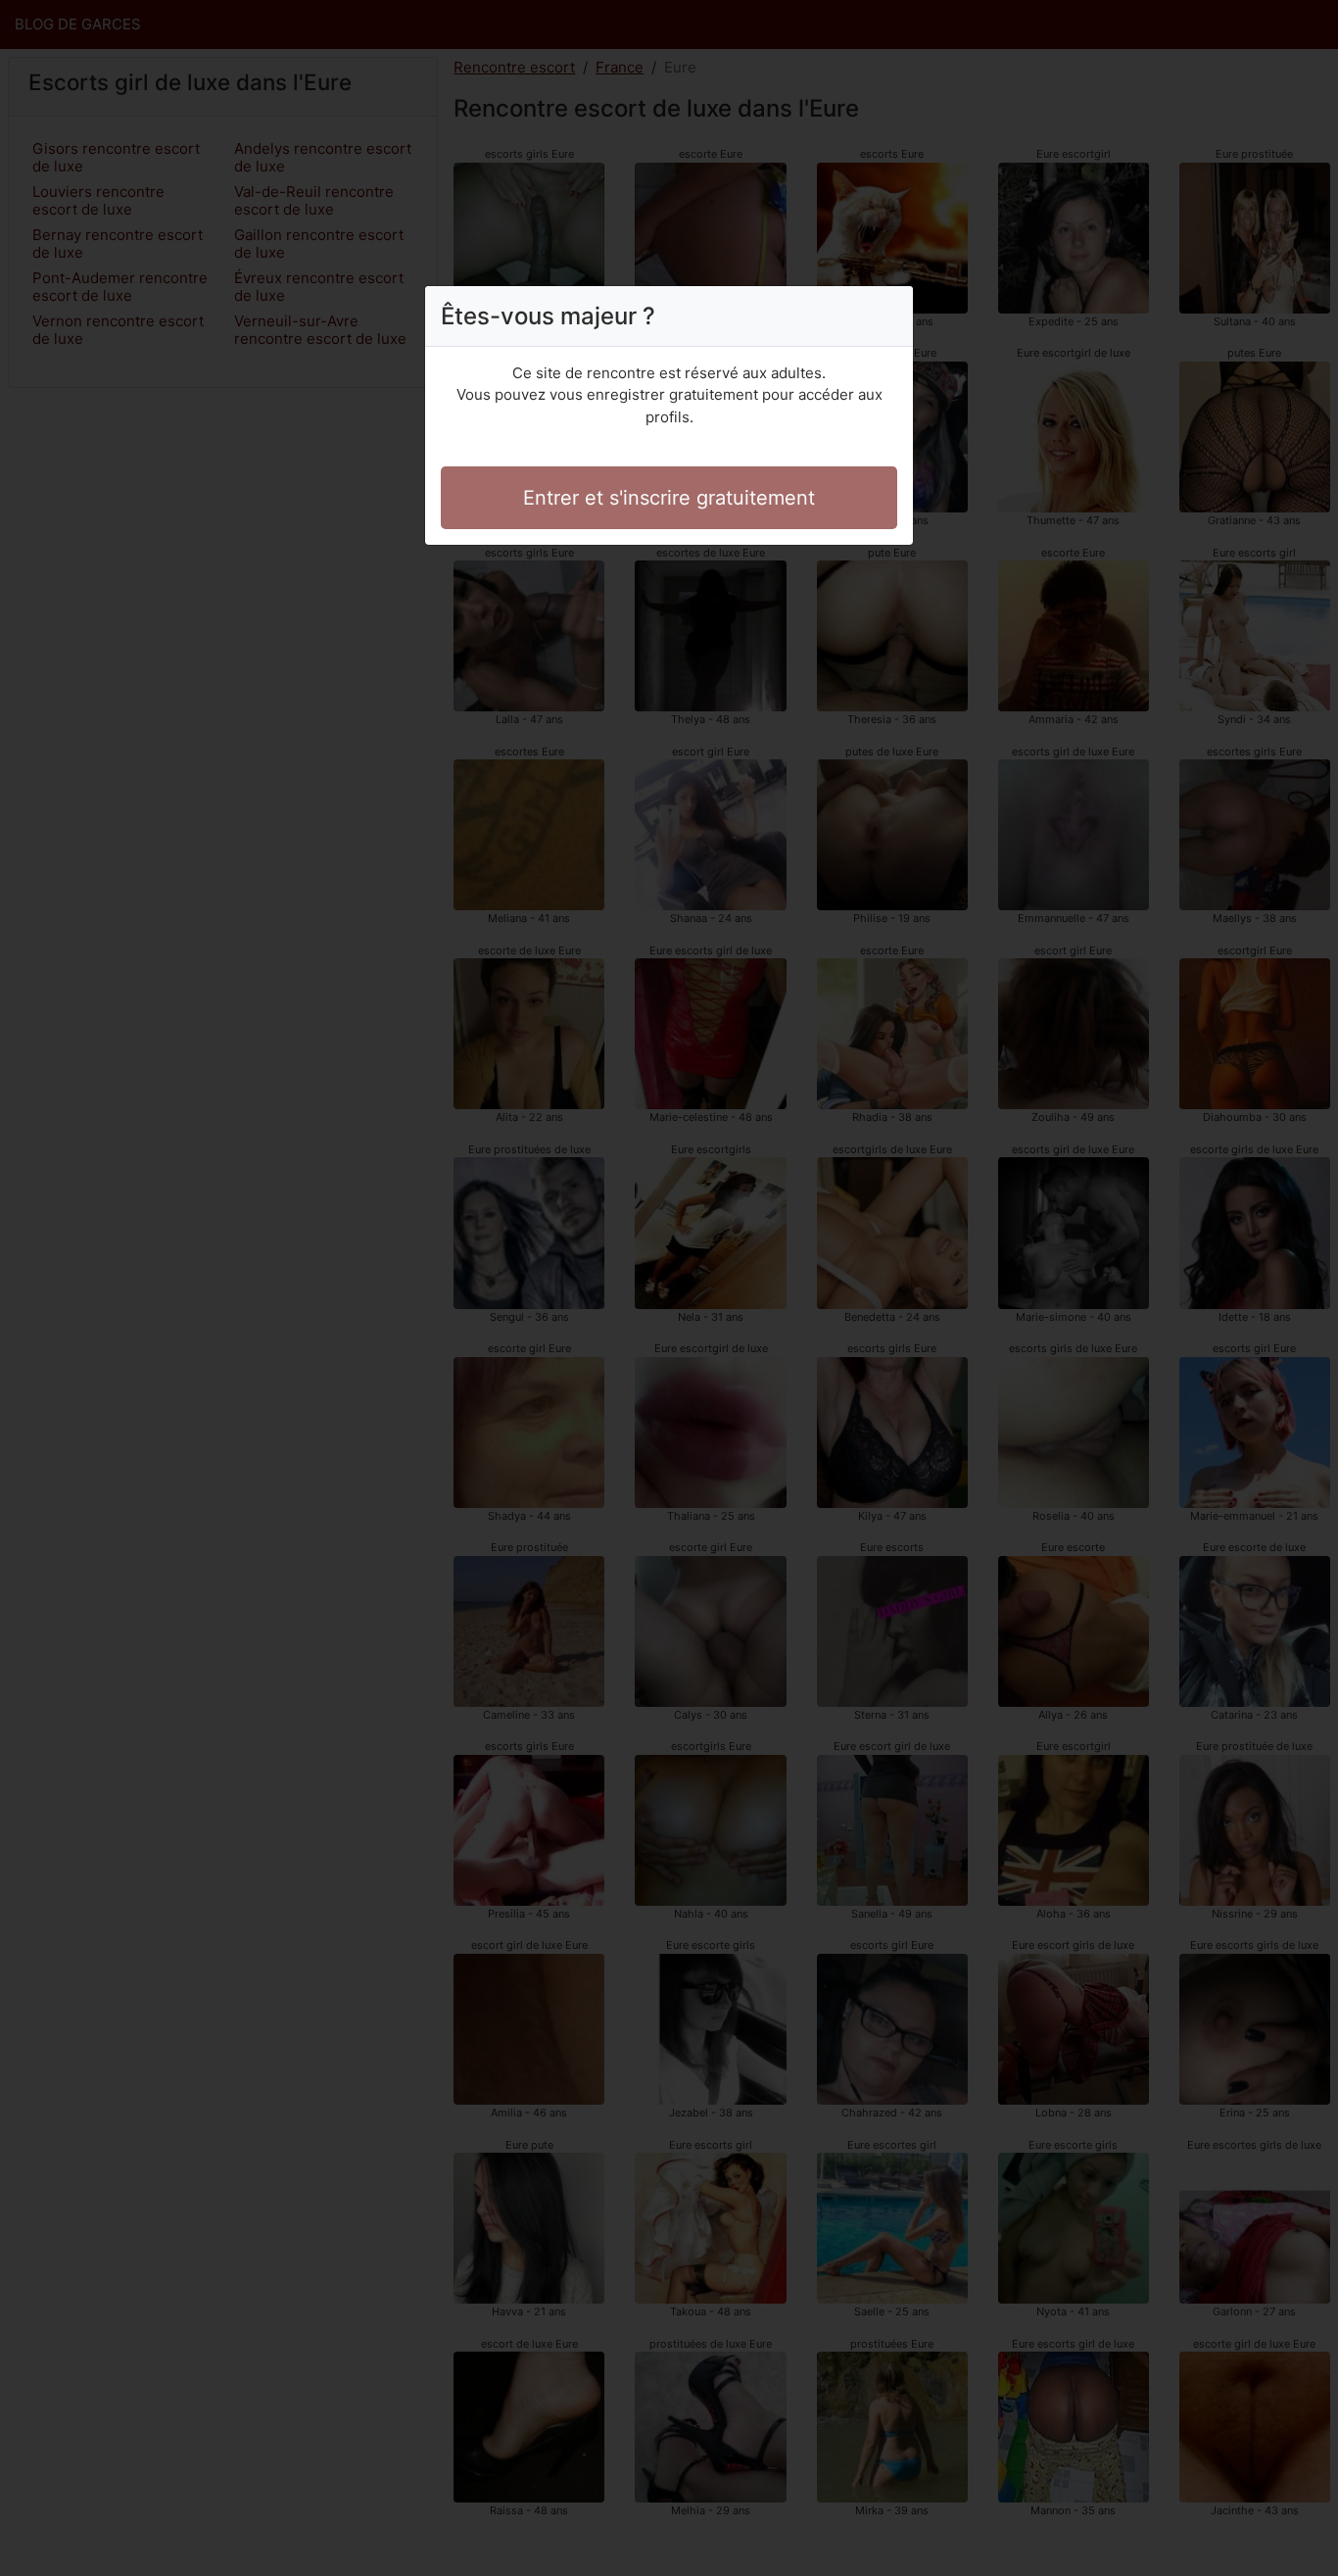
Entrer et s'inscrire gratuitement (669, 498)
